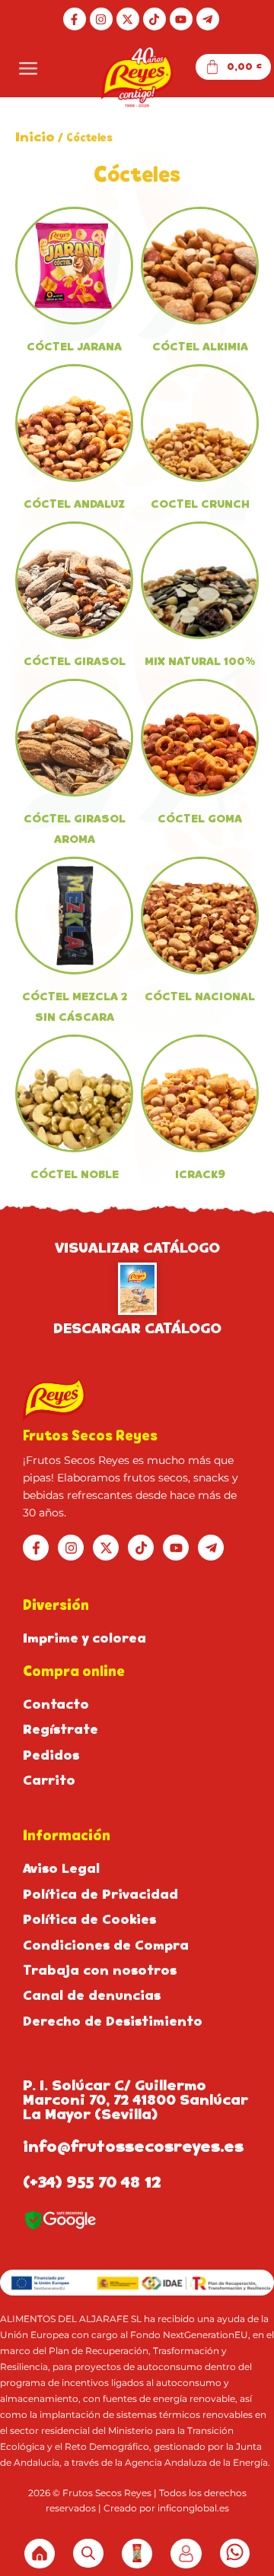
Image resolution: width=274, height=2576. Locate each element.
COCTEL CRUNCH (200, 504)
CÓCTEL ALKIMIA (200, 347)
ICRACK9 (200, 1174)
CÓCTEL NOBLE (75, 1174)
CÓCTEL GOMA (200, 819)
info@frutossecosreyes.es (133, 2147)
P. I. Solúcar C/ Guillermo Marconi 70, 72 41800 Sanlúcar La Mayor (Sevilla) (135, 2100)
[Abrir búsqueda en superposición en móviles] (88, 2553)
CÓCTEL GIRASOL (75, 661)
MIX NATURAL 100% (200, 661)
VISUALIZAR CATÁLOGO (137, 1248)
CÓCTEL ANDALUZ (74, 504)
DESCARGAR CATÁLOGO (137, 1328)
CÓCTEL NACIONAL (200, 996)
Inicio (35, 137)
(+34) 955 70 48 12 (92, 2182)
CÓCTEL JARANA (74, 347)
